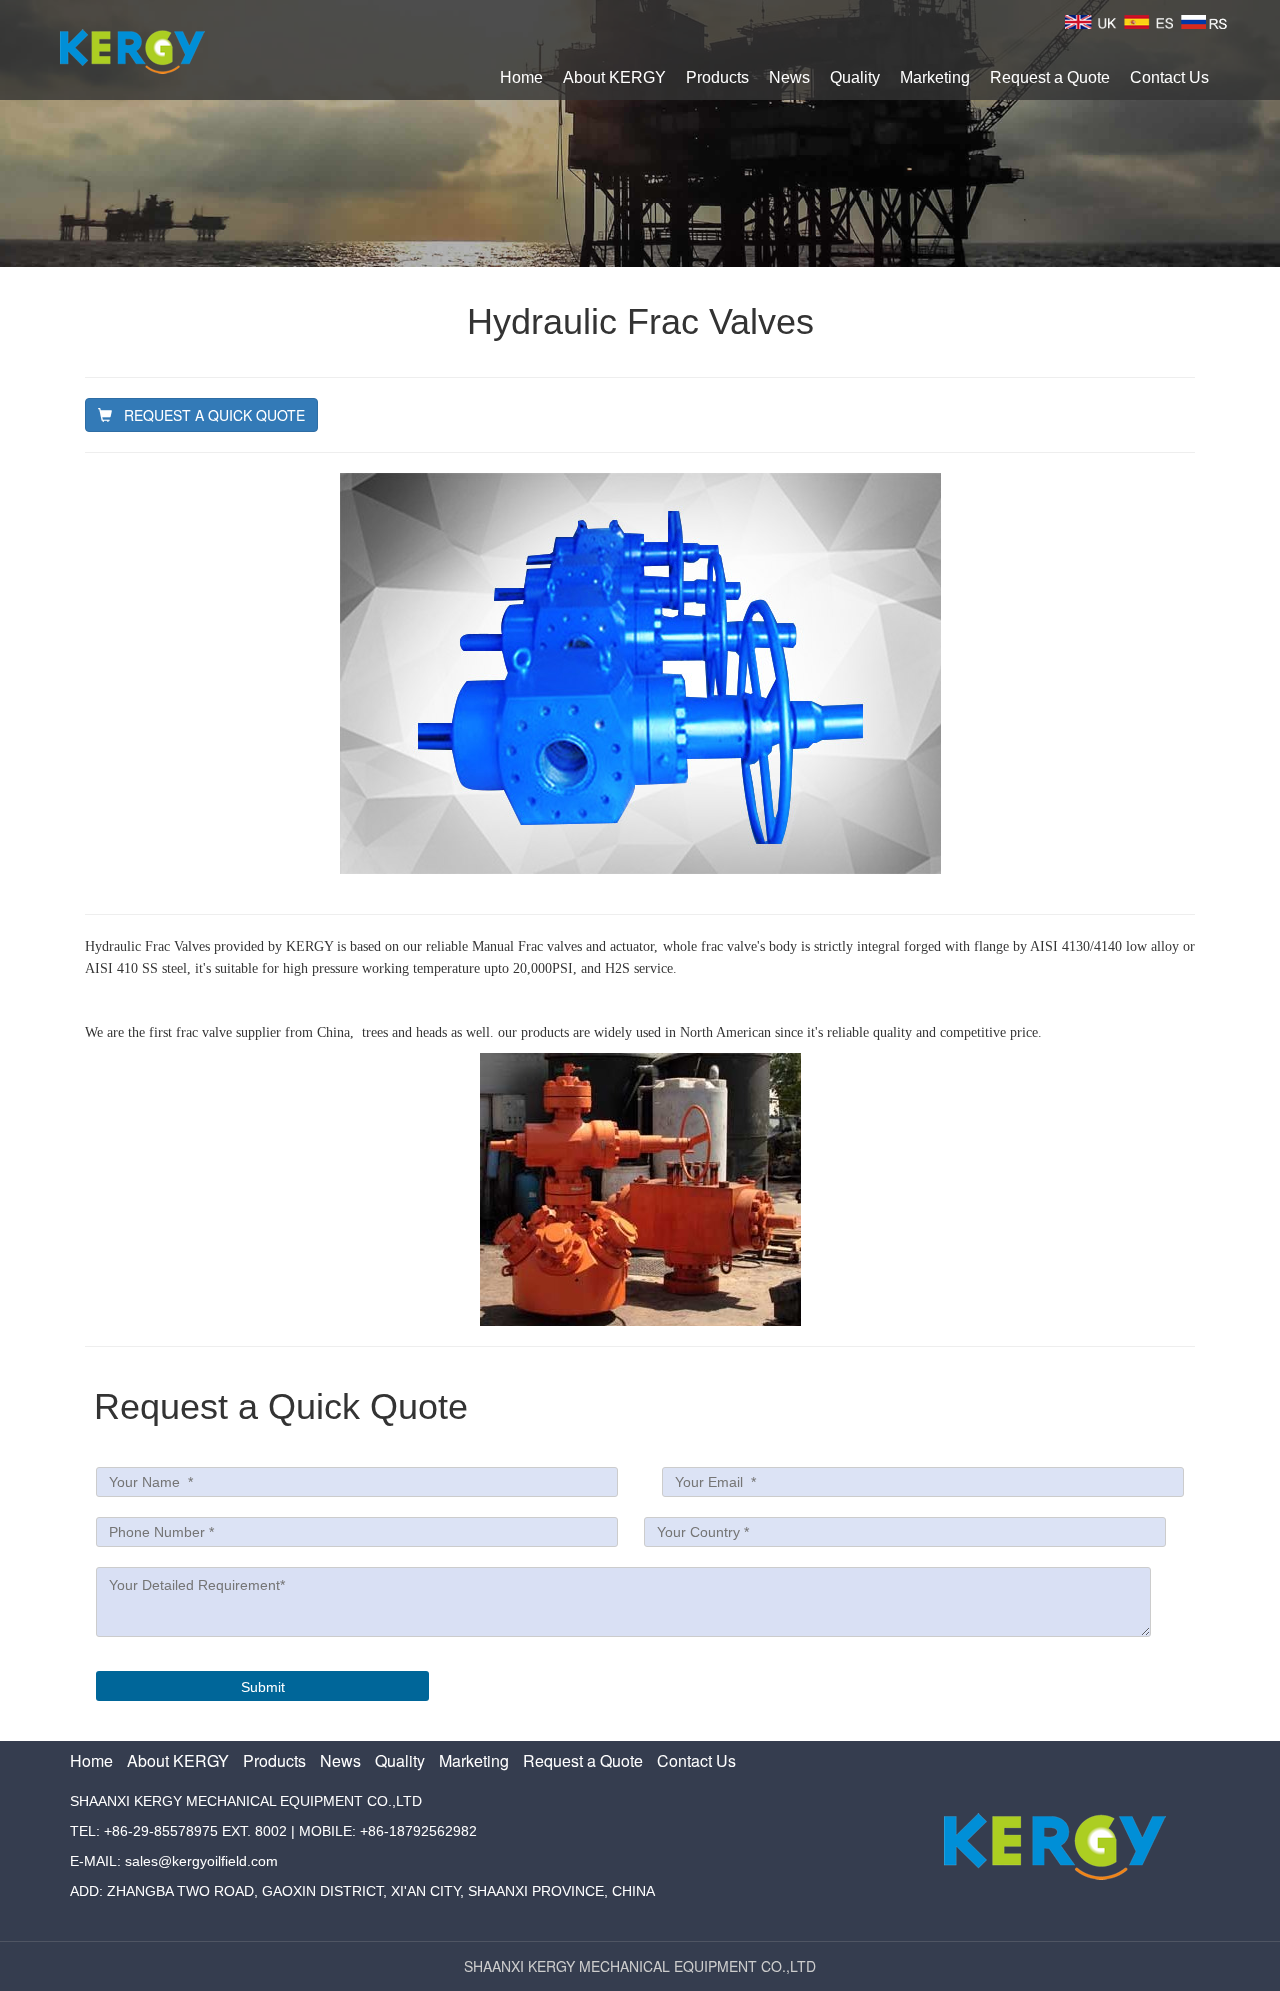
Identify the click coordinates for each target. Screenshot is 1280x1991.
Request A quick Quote (208, 415)
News (789, 77)
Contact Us (1169, 77)
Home (521, 77)
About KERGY (614, 77)
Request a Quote (1050, 77)
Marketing (935, 77)
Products (717, 77)
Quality (855, 77)
